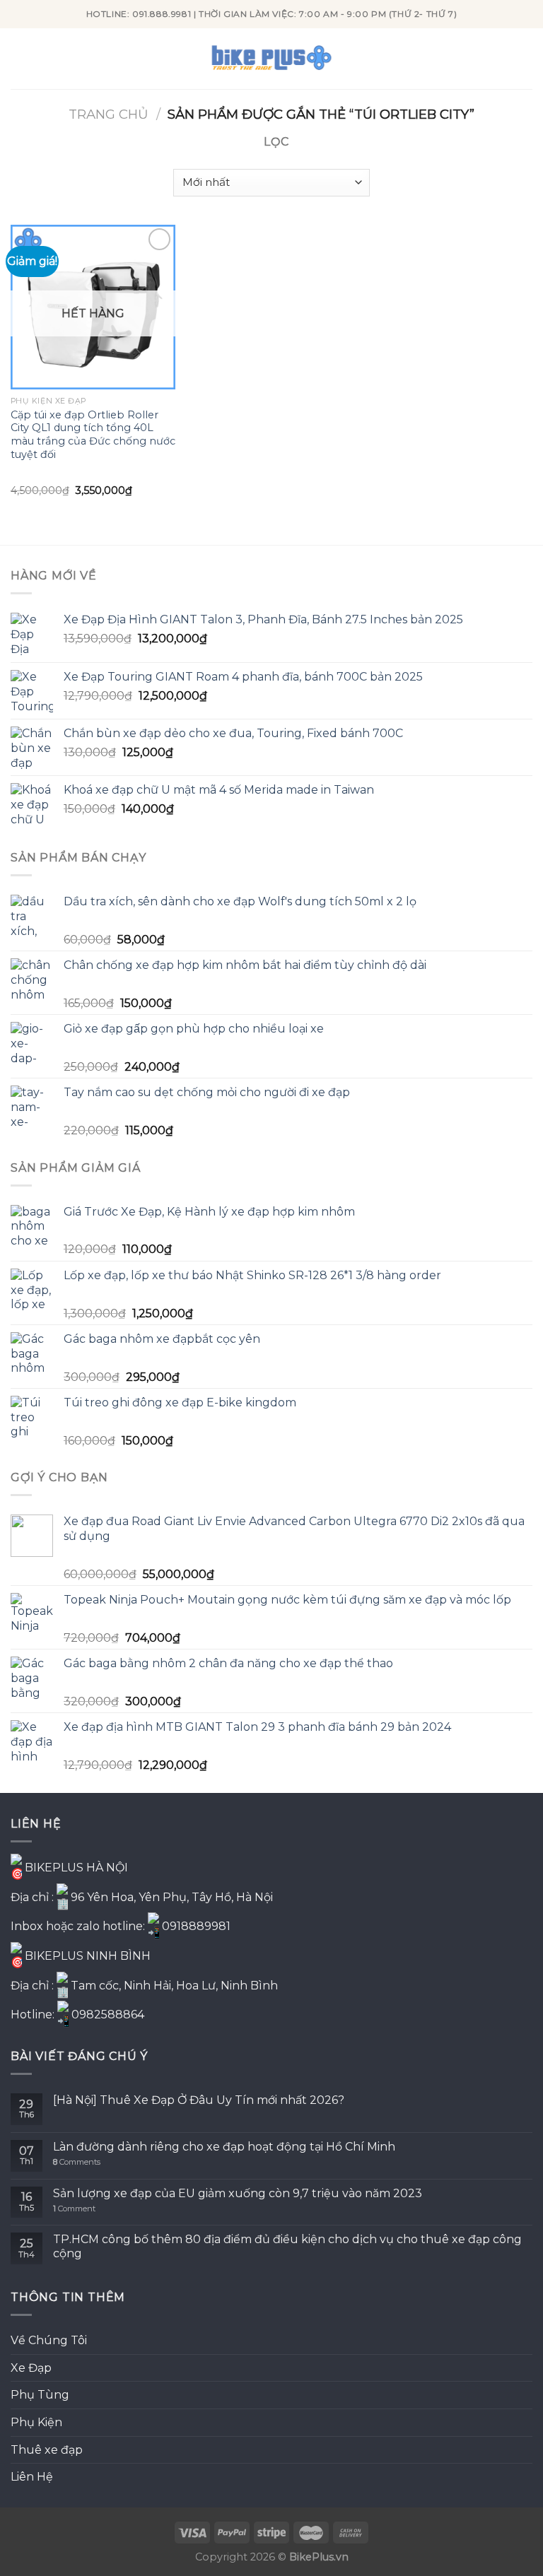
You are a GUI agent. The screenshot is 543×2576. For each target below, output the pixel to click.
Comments (77, 2162)
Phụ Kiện (36, 2422)
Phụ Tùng (40, 2395)
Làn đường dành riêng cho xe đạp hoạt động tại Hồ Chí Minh (224, 2147)
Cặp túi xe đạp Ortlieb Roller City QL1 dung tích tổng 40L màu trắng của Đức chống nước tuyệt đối (93, 435)
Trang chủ (109, 114)
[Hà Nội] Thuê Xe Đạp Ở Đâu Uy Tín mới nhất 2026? (199, 2100)
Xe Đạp (31, 2368)
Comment (74, 2209)
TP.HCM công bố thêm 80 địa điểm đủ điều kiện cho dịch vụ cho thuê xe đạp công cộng (287, 2246)
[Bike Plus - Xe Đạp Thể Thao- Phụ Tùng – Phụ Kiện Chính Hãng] (271, 59)
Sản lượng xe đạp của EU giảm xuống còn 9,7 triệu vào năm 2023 (238, 2193)
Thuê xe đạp (47, 2450)
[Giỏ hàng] (525, 59)
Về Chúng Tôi (49, 2340)
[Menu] (19, 58)
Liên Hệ (32, 2477)
